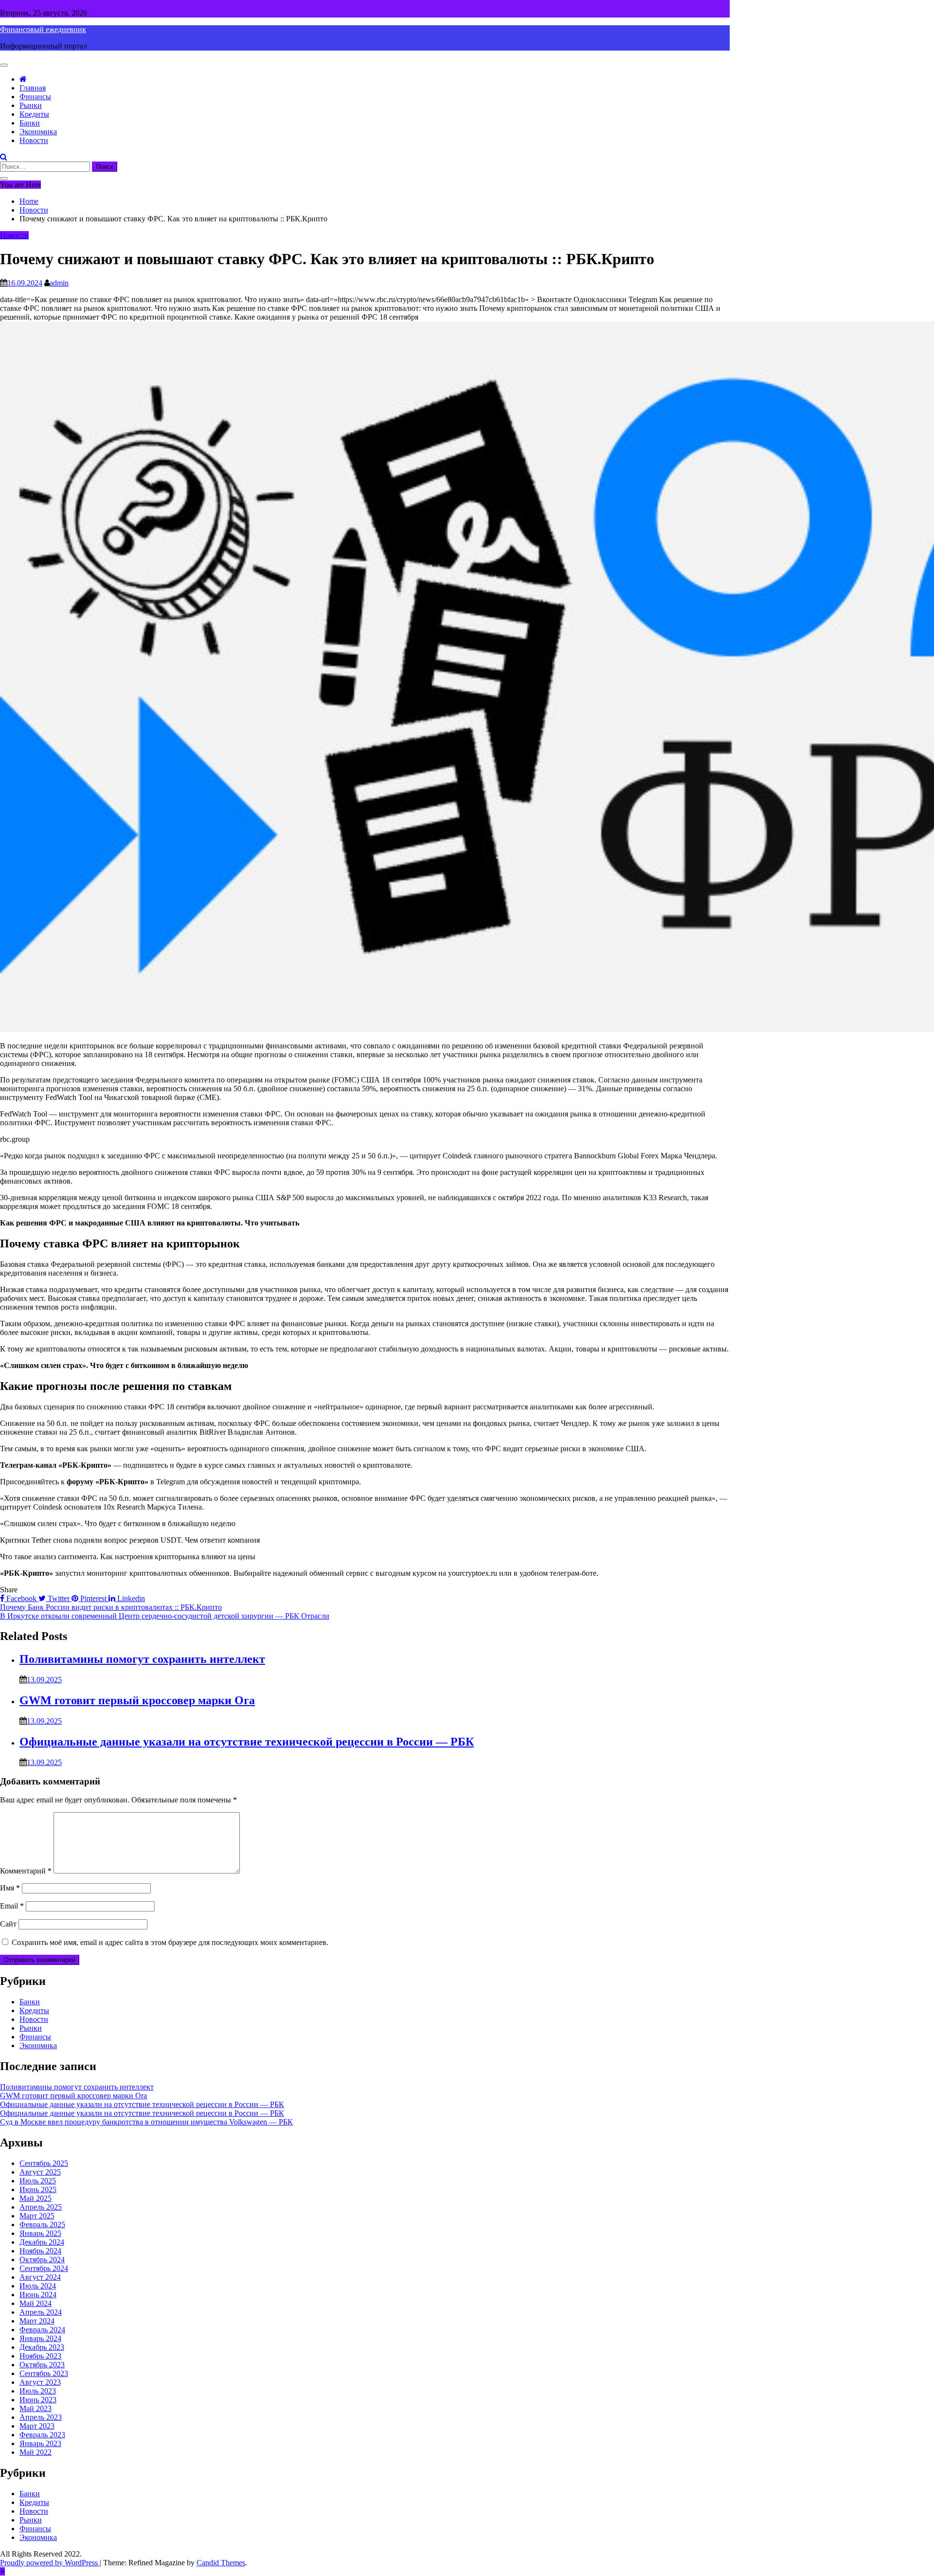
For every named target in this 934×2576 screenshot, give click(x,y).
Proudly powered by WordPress (50, 2563)
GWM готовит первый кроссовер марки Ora (137, 1700)
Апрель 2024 (41, 2312)
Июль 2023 (38, 2391)
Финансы (35, 97)
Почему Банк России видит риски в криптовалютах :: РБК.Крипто (111, 1607)
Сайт (8, 1924)
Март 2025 (37, 2216)
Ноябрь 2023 (40, 2356)
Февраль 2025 (42, 2225)
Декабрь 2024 (42, 2242)
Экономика (38, 132)
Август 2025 (40, 2172)
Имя (10, 1888)
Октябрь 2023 (42, 2365)
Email (12, 1906)
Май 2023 (36, 2408)
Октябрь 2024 (42, 2260)
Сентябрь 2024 (44, 2268)
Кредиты (34, 114)
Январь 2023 (40, 2443)
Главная (33, 88)
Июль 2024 (38, 2286)
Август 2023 (40, 2382)
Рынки (31, 105)
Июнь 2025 (38, 2189)
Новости (34, 140)
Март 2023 (37, 2426)
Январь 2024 (40, 2338)
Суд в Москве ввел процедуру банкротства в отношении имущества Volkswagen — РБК (146, 2122)
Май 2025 (36, 2198)
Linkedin (130, 1598)
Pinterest (93, 1598)
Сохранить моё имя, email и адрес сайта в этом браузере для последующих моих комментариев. (170, 1942)
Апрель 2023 (41, 2417)
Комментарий (26, 1871)
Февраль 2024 (42, 2330)
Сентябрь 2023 (44, 2373)
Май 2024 (36, 2303)
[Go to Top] (2, 2571)
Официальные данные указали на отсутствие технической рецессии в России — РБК (247, 1742)
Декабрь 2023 (42, 2347)
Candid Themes (221, 2563)
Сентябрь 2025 (44, 2163)
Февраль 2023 (42, 2435)
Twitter (59, 1598)
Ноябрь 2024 (40, 2251)
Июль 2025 (38, 2181)
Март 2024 (37, 2321)
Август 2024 (40, 2277)
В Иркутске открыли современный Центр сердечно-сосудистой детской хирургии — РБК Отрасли (165, 1616)
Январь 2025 (40, 2233)
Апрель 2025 (41, 2207)
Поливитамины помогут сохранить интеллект (142, 1659)
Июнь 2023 (38, 2400)
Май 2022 (36, 2452)
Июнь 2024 (38, 2295)
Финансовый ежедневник (43, 29)
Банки (30, 123)
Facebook (21, 1598)
